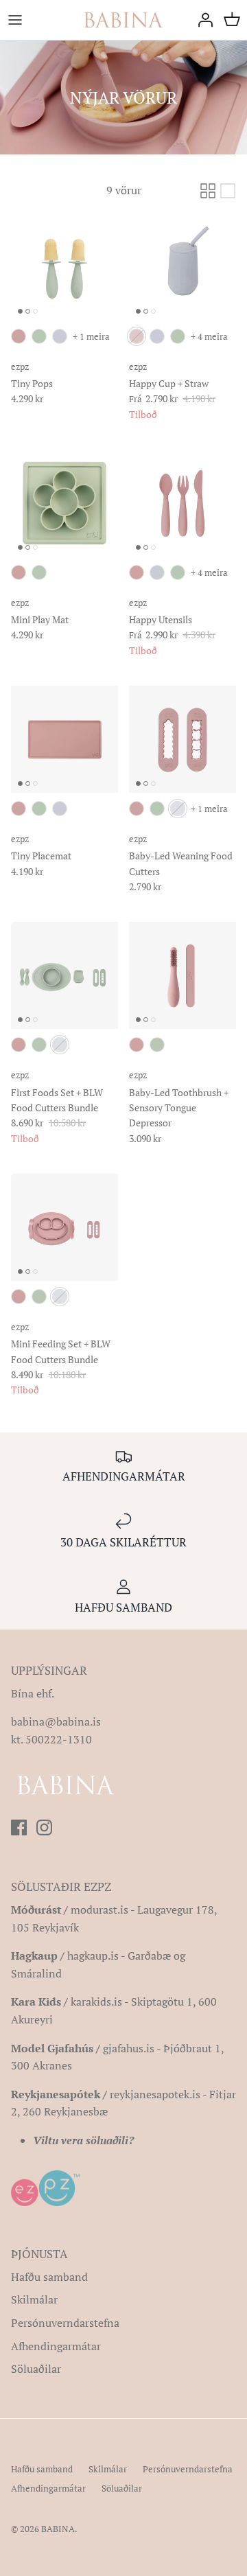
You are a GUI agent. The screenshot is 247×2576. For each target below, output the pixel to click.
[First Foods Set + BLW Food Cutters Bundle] (64, 975)
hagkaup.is (93, 1956)
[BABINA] (123, 20)
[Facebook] (19, 1827)
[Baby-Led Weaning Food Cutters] (183, 739)
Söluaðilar (36, 2369)
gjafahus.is (129, 2048)
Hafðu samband (49, 2277)
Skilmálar (34, 2299)
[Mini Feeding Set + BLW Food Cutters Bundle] (64, 1227)
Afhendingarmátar (56, 2346)
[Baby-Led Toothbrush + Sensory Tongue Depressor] (183, 975)
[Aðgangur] (202, 20)
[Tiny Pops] (64, 267)
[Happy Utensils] (183, 503)
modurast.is (99, 1910)
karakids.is (96, 2001)
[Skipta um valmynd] (15, 20)
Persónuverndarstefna (65, 2323)
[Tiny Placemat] (64, 739)
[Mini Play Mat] (64, 503)
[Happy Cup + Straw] (183, 267)
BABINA (58, 2529)
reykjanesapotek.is (155, 2094)
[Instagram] (44, 1827)
